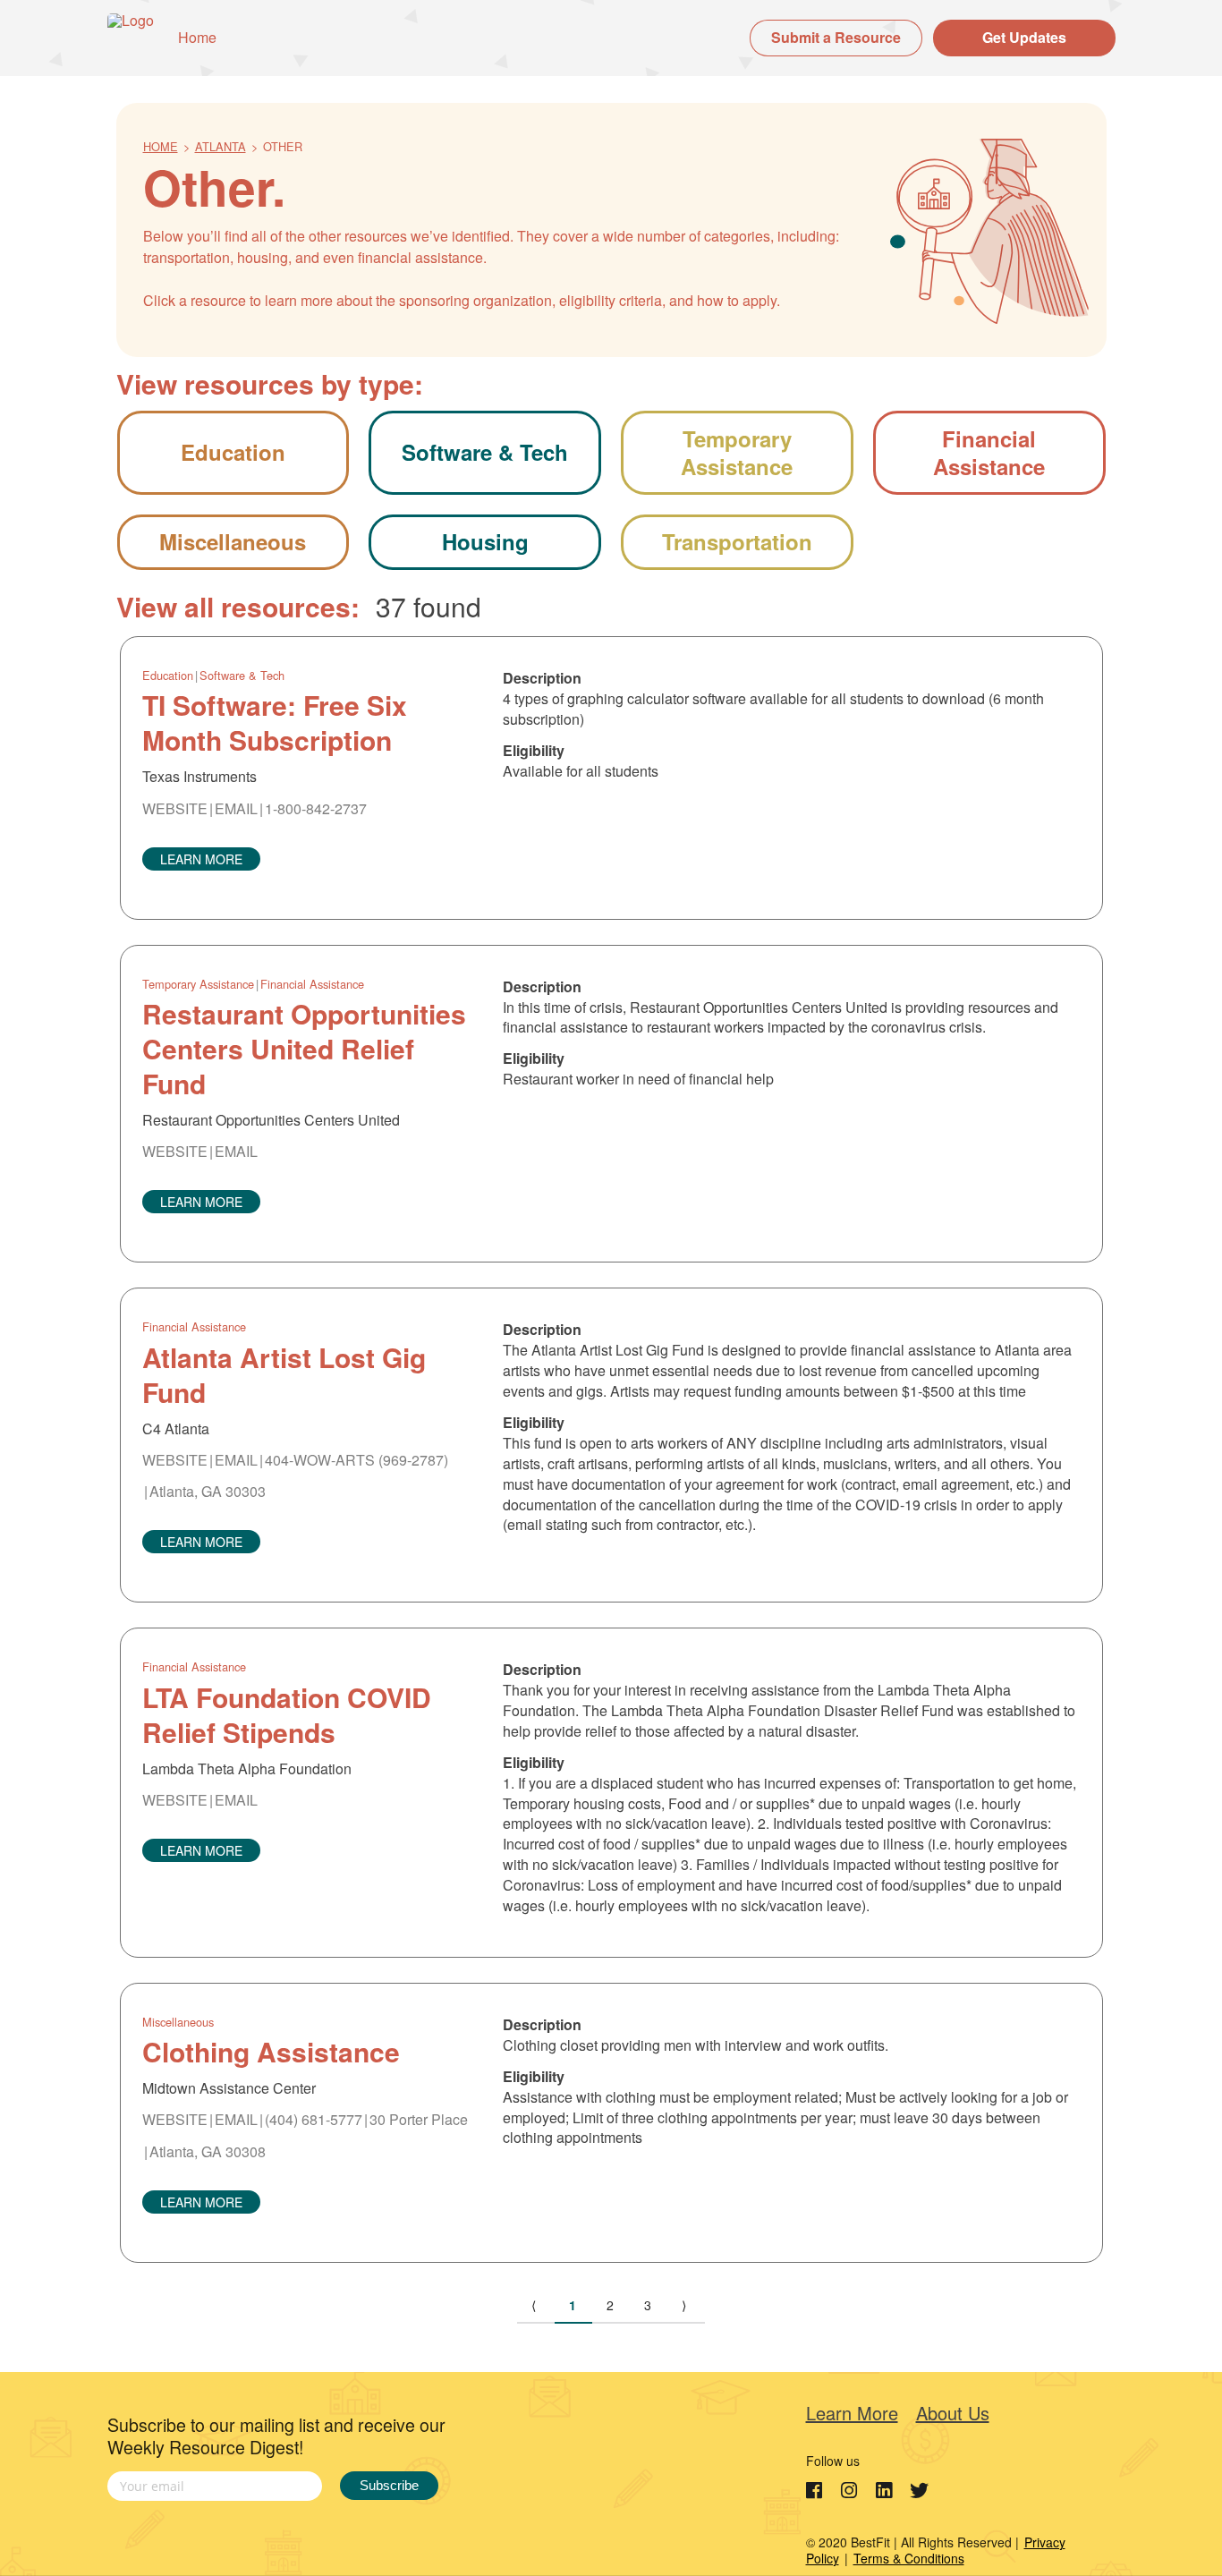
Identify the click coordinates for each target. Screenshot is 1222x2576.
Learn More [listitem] (852, 2413)
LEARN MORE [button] (201, 859)
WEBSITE (175, 808)
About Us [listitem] (953, 2413)
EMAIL (236, 808)
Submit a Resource (836, 37)
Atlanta (221, 146)
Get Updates (1024, 37)
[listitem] (817, 2491)
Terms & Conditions (909, 2558)
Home (197, 37)
